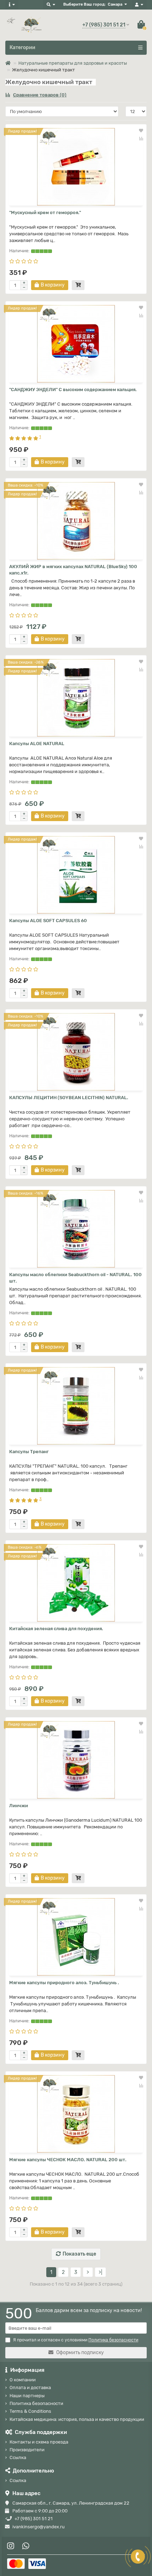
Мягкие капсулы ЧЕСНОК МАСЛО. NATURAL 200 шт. (68, 2160)
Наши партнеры (27, 2396)
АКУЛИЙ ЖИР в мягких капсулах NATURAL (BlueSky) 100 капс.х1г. (73, 570)
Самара (115, 4)
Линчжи (19, 1806)
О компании (23, 2380)
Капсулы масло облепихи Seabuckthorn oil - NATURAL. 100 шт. (75, 1278)
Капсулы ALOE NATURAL (37, 744)
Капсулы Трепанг (29, 1452)
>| (100, 2272)
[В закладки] (141, 131)
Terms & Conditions (30, 2411)
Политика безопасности (36, 2403)
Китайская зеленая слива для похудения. (56, 1629)
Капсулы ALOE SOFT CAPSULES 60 (48, 921)
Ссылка (18, 2457)
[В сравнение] (141, 138)
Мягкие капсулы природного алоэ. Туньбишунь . (64, 1983)
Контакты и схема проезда (39, 2442)
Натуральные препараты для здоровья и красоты (73, 63)
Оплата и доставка (30, 2388)
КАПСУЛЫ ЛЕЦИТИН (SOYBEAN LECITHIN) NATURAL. (69, 1098)
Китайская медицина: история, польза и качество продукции (77, 2419)
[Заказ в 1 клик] (78, 285)
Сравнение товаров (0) (40, 95)
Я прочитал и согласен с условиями (76, 2340)
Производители (27, 2450)
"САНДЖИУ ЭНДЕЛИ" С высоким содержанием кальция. (73, 390)
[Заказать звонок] (138, 2557)
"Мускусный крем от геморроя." (45, 213)
